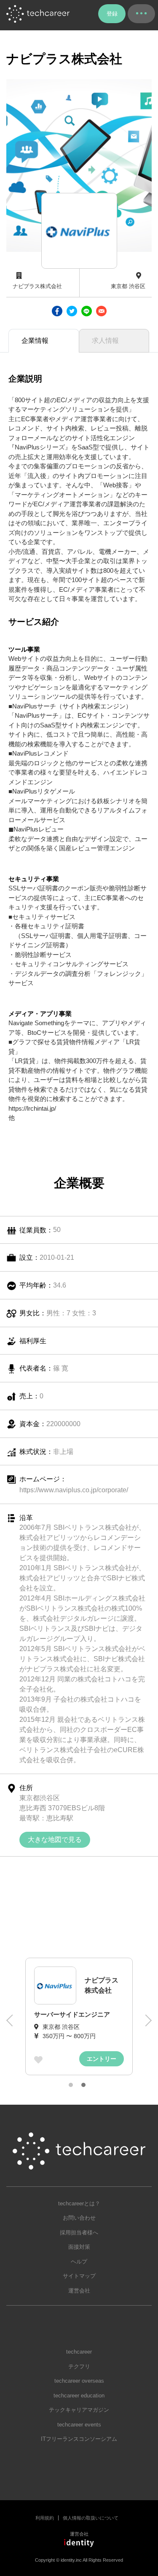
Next (147, 2025)
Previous (11, 2025)
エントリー (102, 2059)
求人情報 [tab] (105, 341)
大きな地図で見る (55, 1840)
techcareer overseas (79, 2381)
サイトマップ (79, 2276)
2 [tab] (83, 2085)
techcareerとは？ (79, 2203)
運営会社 (79, 2291)
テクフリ (79, 2366)
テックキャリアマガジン (79, 2410)
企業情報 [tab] (35, 341)
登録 (112, 14)
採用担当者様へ (79, 2233)
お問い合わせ (79, 2218)
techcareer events (79, 2425)
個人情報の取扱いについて (91, 2518)
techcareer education (79, 2396)
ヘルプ (79, 2262)
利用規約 (45, 2518)
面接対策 (79, 2247)
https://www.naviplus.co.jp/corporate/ (74, 1490)
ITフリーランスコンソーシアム (79, 2439)
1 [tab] (71, 2085)
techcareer (79, 2352)
